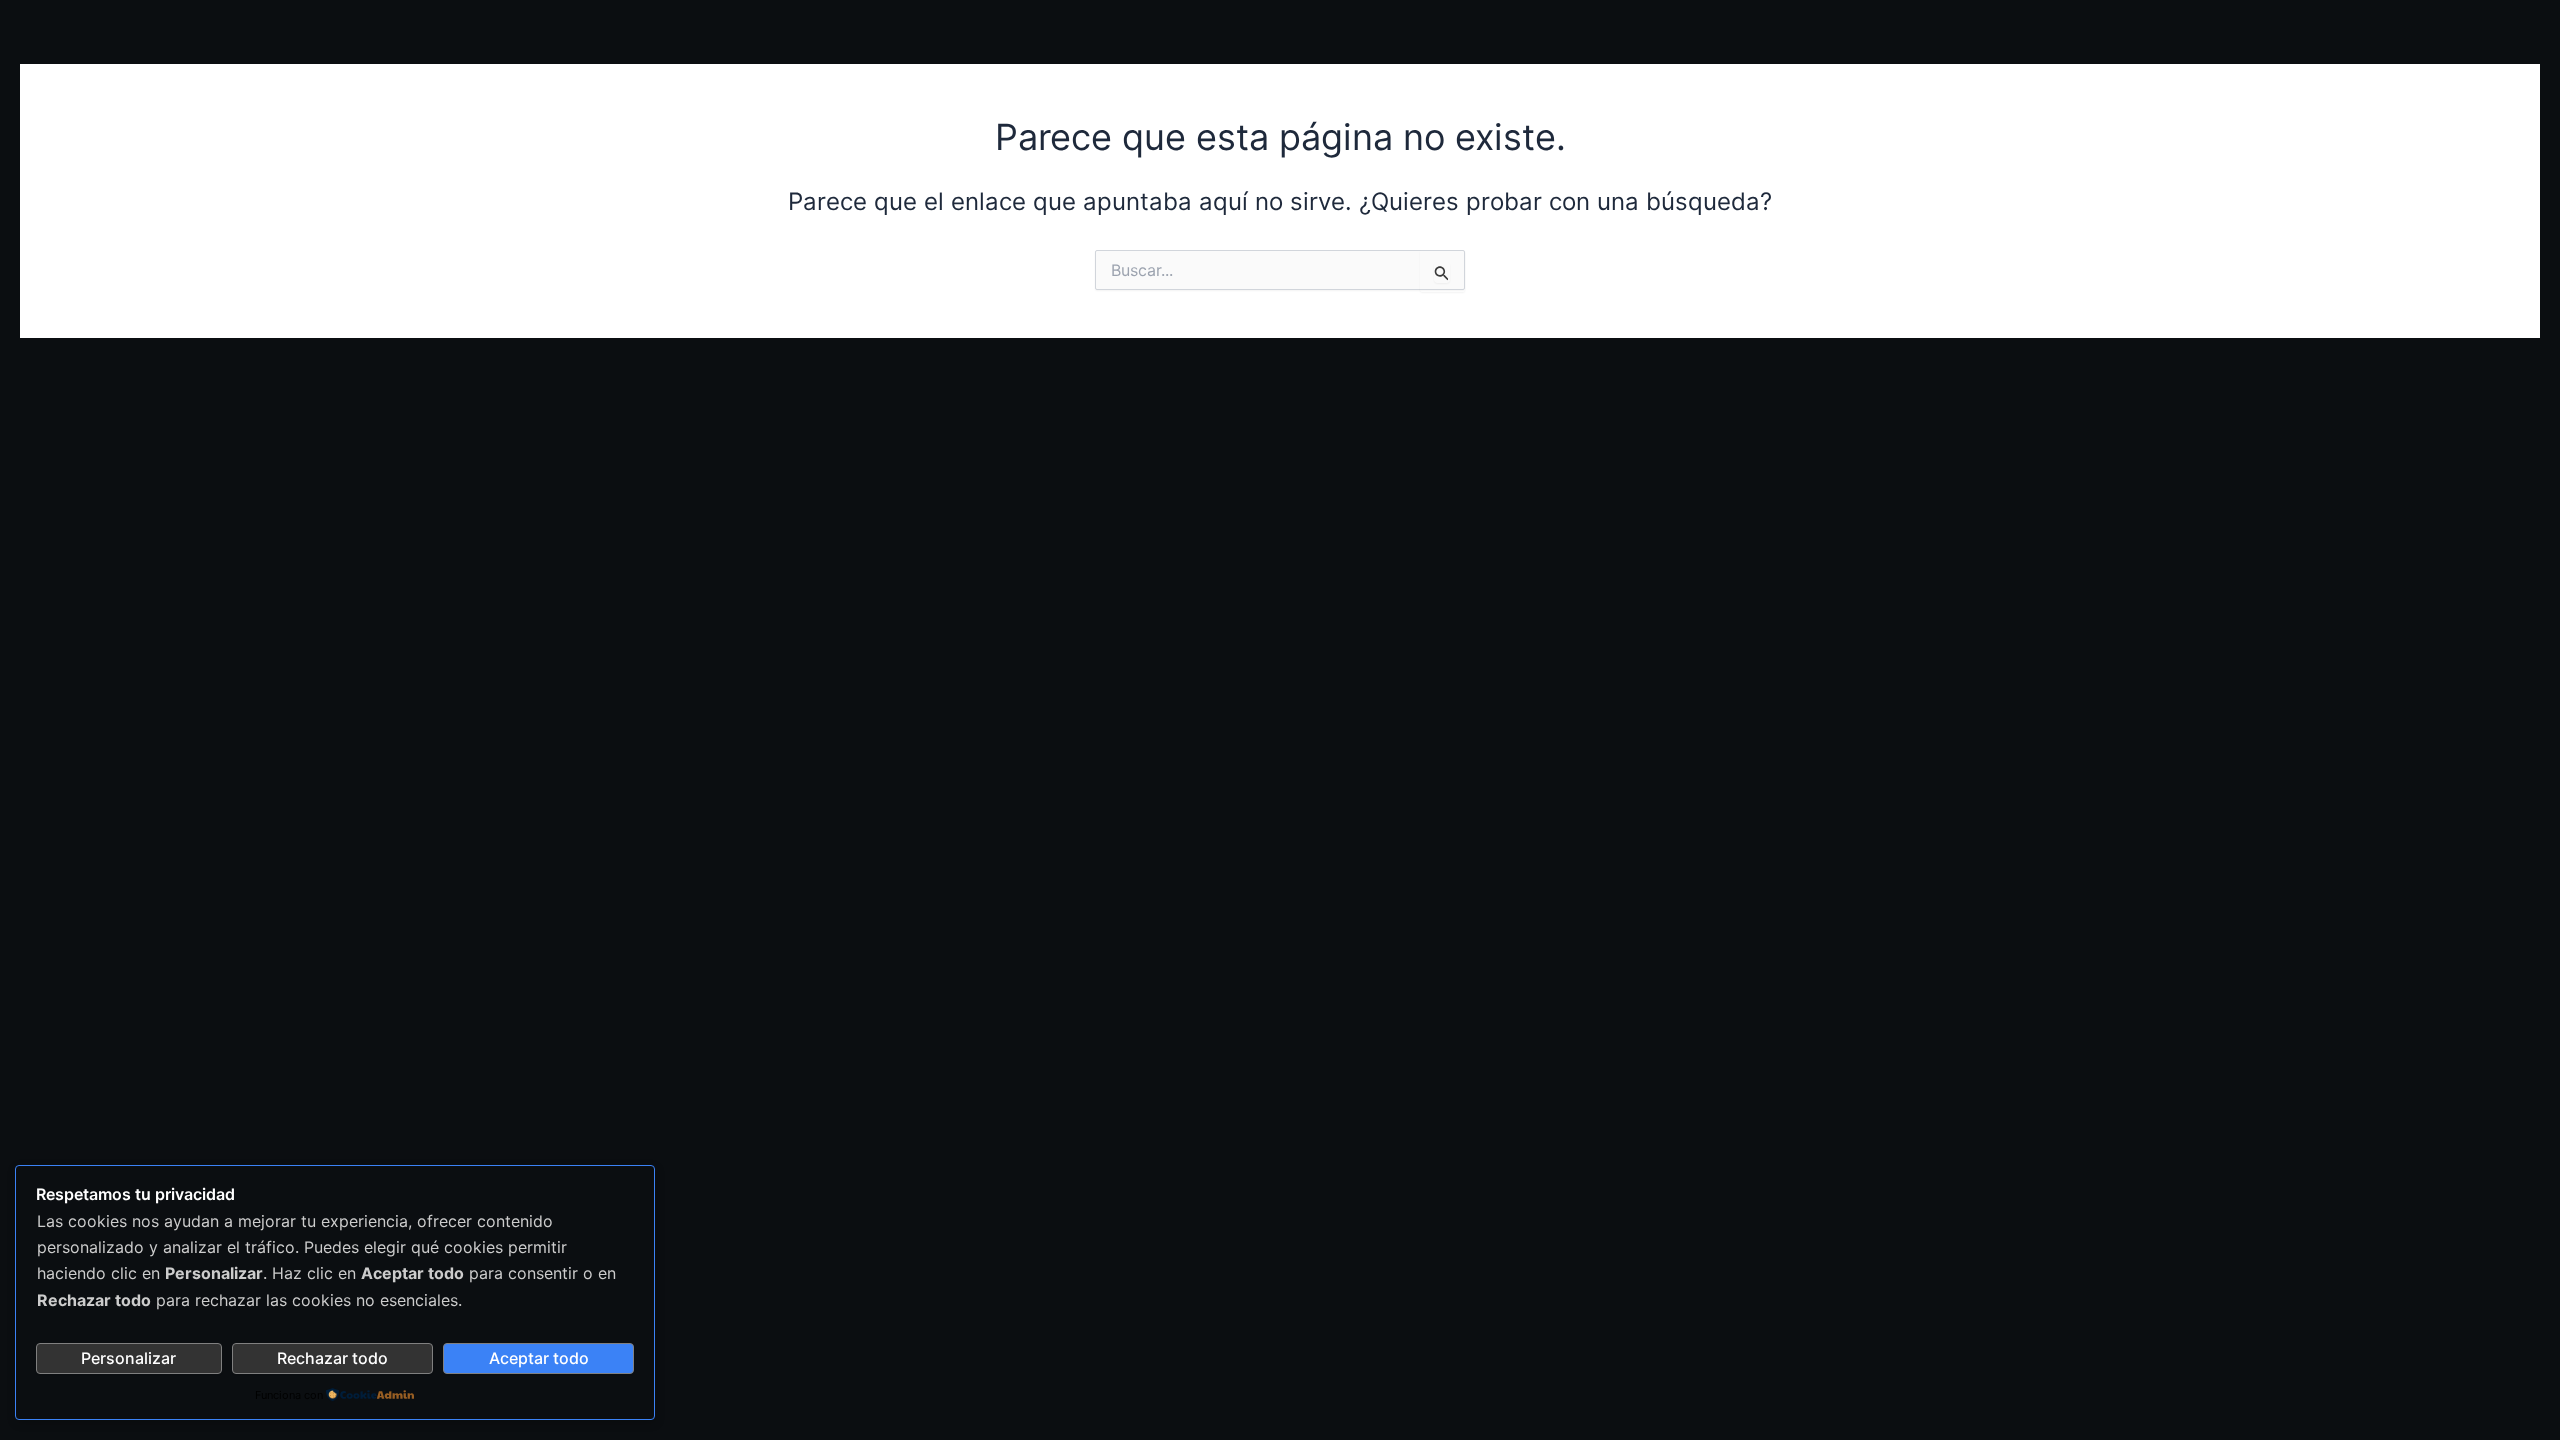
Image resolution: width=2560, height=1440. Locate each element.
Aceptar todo (539, 1358)
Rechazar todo (332, 1358)
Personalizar (128, 1358)
